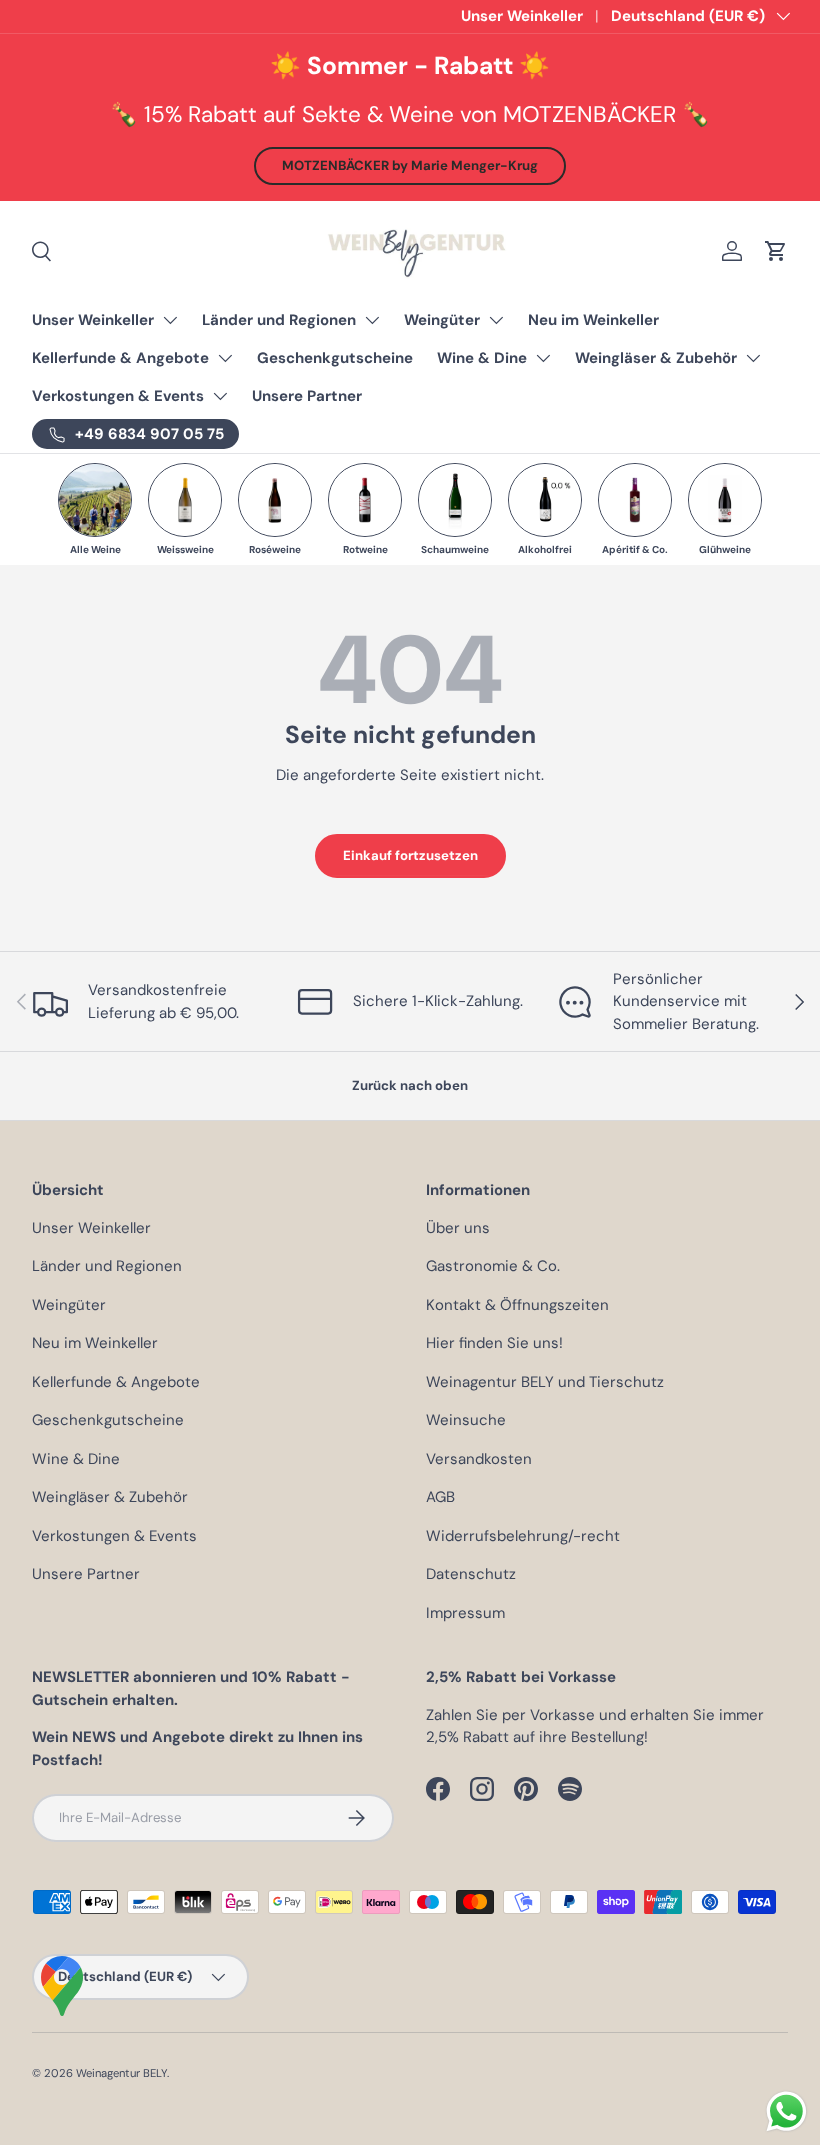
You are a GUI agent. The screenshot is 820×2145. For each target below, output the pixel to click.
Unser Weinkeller (522, 16)
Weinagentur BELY (121, 2073)
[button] (776, 251)
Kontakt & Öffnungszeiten (517, 1305)
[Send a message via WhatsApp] (786, 2111)
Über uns (458, 1228)
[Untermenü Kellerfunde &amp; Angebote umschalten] (225, 358)
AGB (440, 1497)
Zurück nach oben (410, 1085)
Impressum (465, 1613)
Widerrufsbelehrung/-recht (523, 1536)
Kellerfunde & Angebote (120, 358)
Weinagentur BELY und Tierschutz (545, 1382)
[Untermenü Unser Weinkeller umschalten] (170, 320)
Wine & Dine (482, 358)
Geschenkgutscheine (335, 358)
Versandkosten (479, 1459)
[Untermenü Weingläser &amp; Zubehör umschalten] (753, 358)
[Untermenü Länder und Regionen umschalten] (372, 320)
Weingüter (442, 320)
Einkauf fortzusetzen (410, 855)
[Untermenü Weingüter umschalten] (496, 320)
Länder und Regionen (279, 320)
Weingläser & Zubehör (656, 358)
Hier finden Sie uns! (494, 1343)
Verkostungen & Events (118, 396)
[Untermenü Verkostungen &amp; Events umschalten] (220, 396)
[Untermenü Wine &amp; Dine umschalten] (543, 358)
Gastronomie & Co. (493, 1266)
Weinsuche (466, 1420)
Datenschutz (471, 1574)
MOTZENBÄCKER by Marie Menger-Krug (410, 165)
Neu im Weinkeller (593, 320)
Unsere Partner (307, 396)
